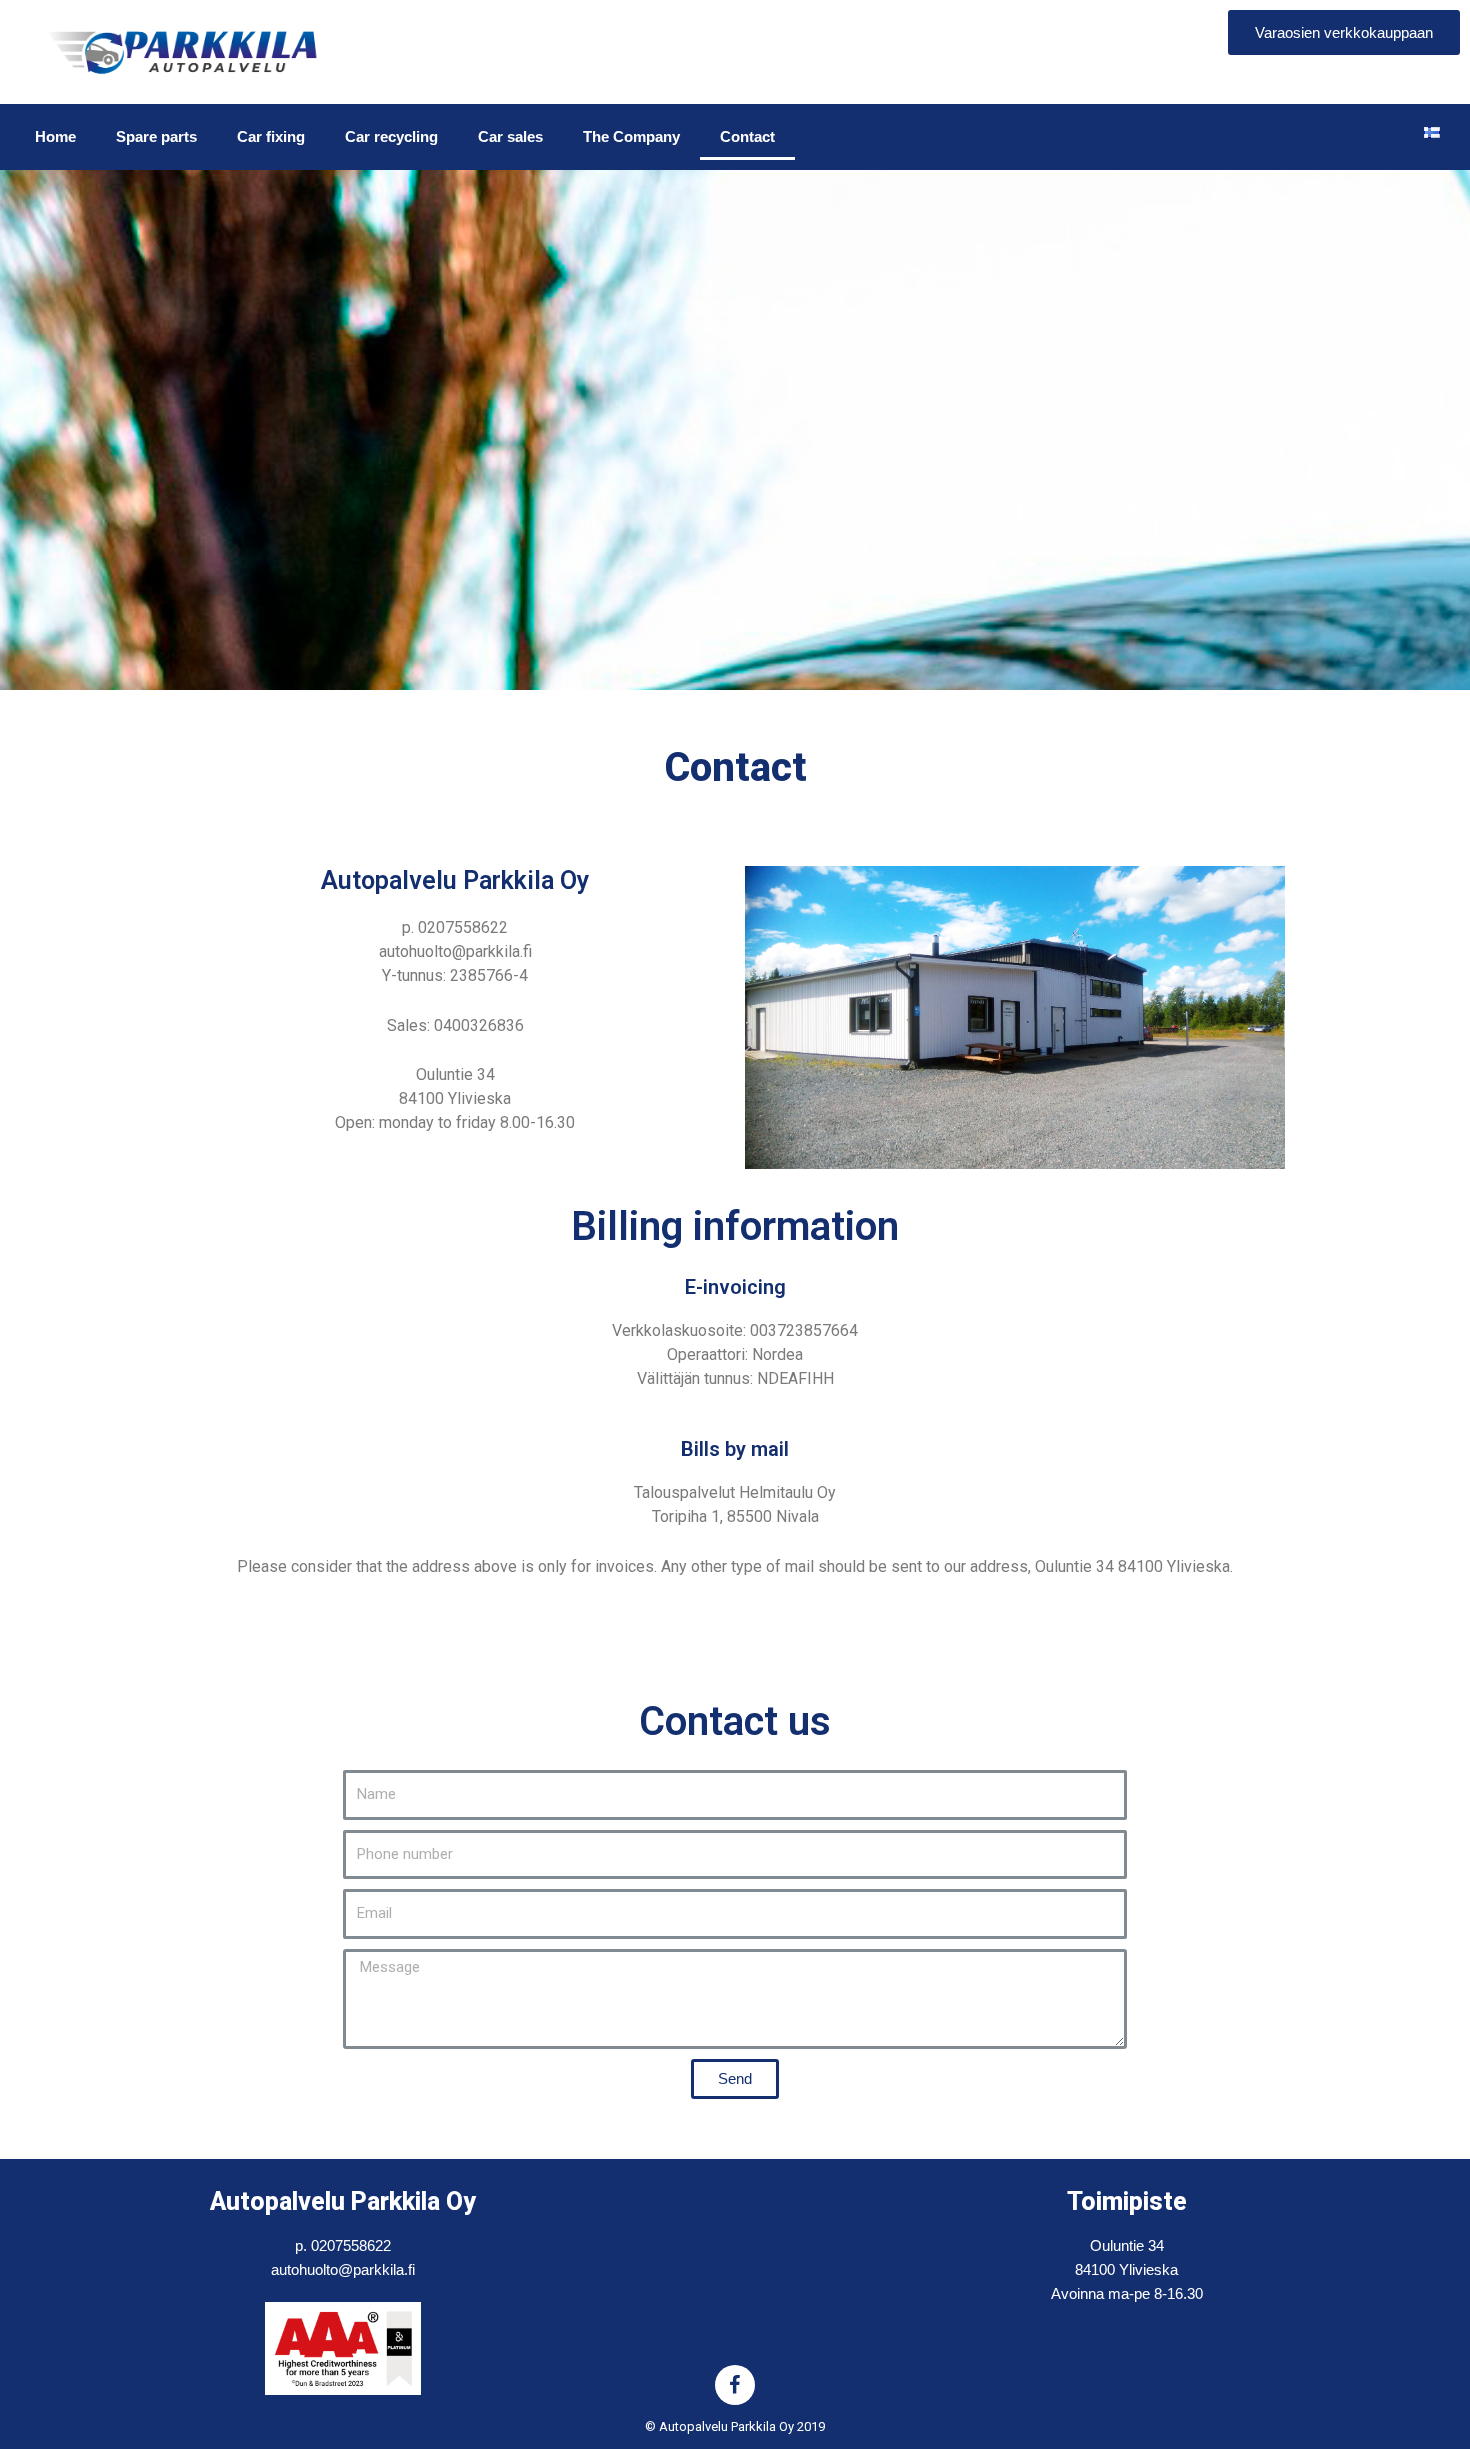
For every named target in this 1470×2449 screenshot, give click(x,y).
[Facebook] (735, 2385)
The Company (631, 136)
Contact (747, 136)
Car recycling (391, 136)
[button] (1344, 32)
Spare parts (156, 136)
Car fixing (271, 136)
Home (55, 136)
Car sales (510, 136)
